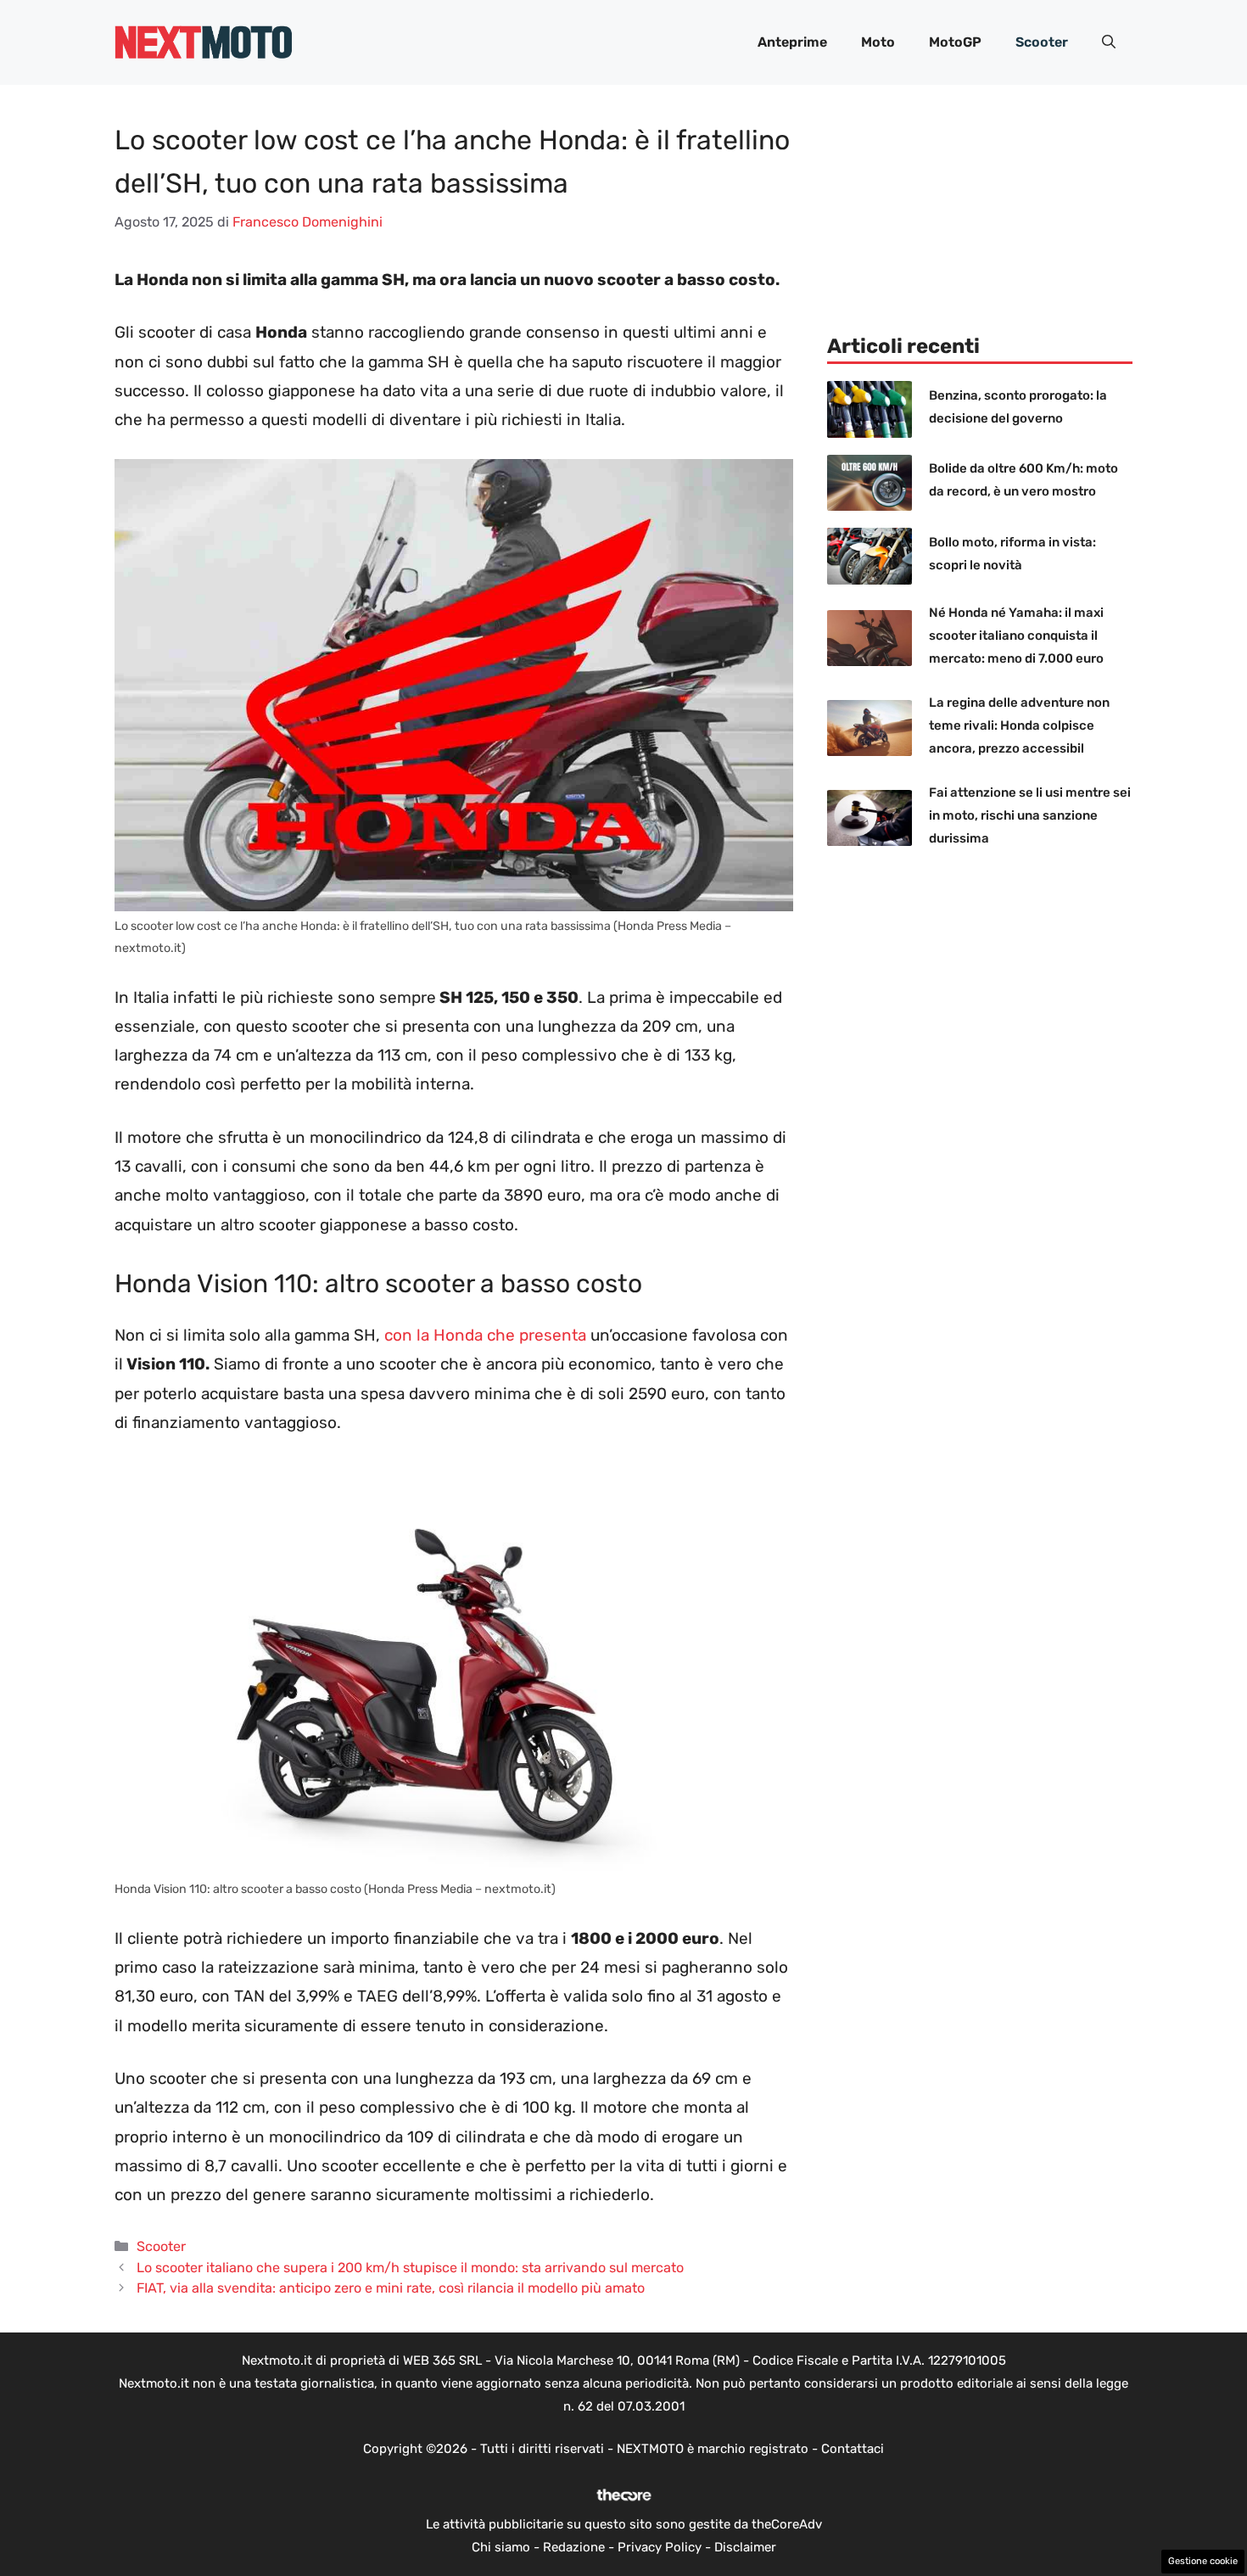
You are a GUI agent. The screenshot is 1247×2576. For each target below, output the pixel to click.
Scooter (1042, 42)
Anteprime (792, 42)
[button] (1109, 42)
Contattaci (853, 2449)
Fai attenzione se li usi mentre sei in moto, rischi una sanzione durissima (1030, 815)
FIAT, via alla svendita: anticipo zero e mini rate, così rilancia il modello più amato (391, 2288)
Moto (878, 42)
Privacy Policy (660, 2547)
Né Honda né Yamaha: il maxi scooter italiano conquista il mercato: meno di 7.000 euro (1016, 636)
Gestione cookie (1203, 2561)
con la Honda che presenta (485, 1335)
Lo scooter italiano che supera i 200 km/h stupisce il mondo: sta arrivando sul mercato (410, 2268)
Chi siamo (501, 2547)
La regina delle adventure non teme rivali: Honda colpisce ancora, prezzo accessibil (1019, 725)
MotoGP (955, 42)
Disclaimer (745, 2547)
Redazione (574, 2547)
